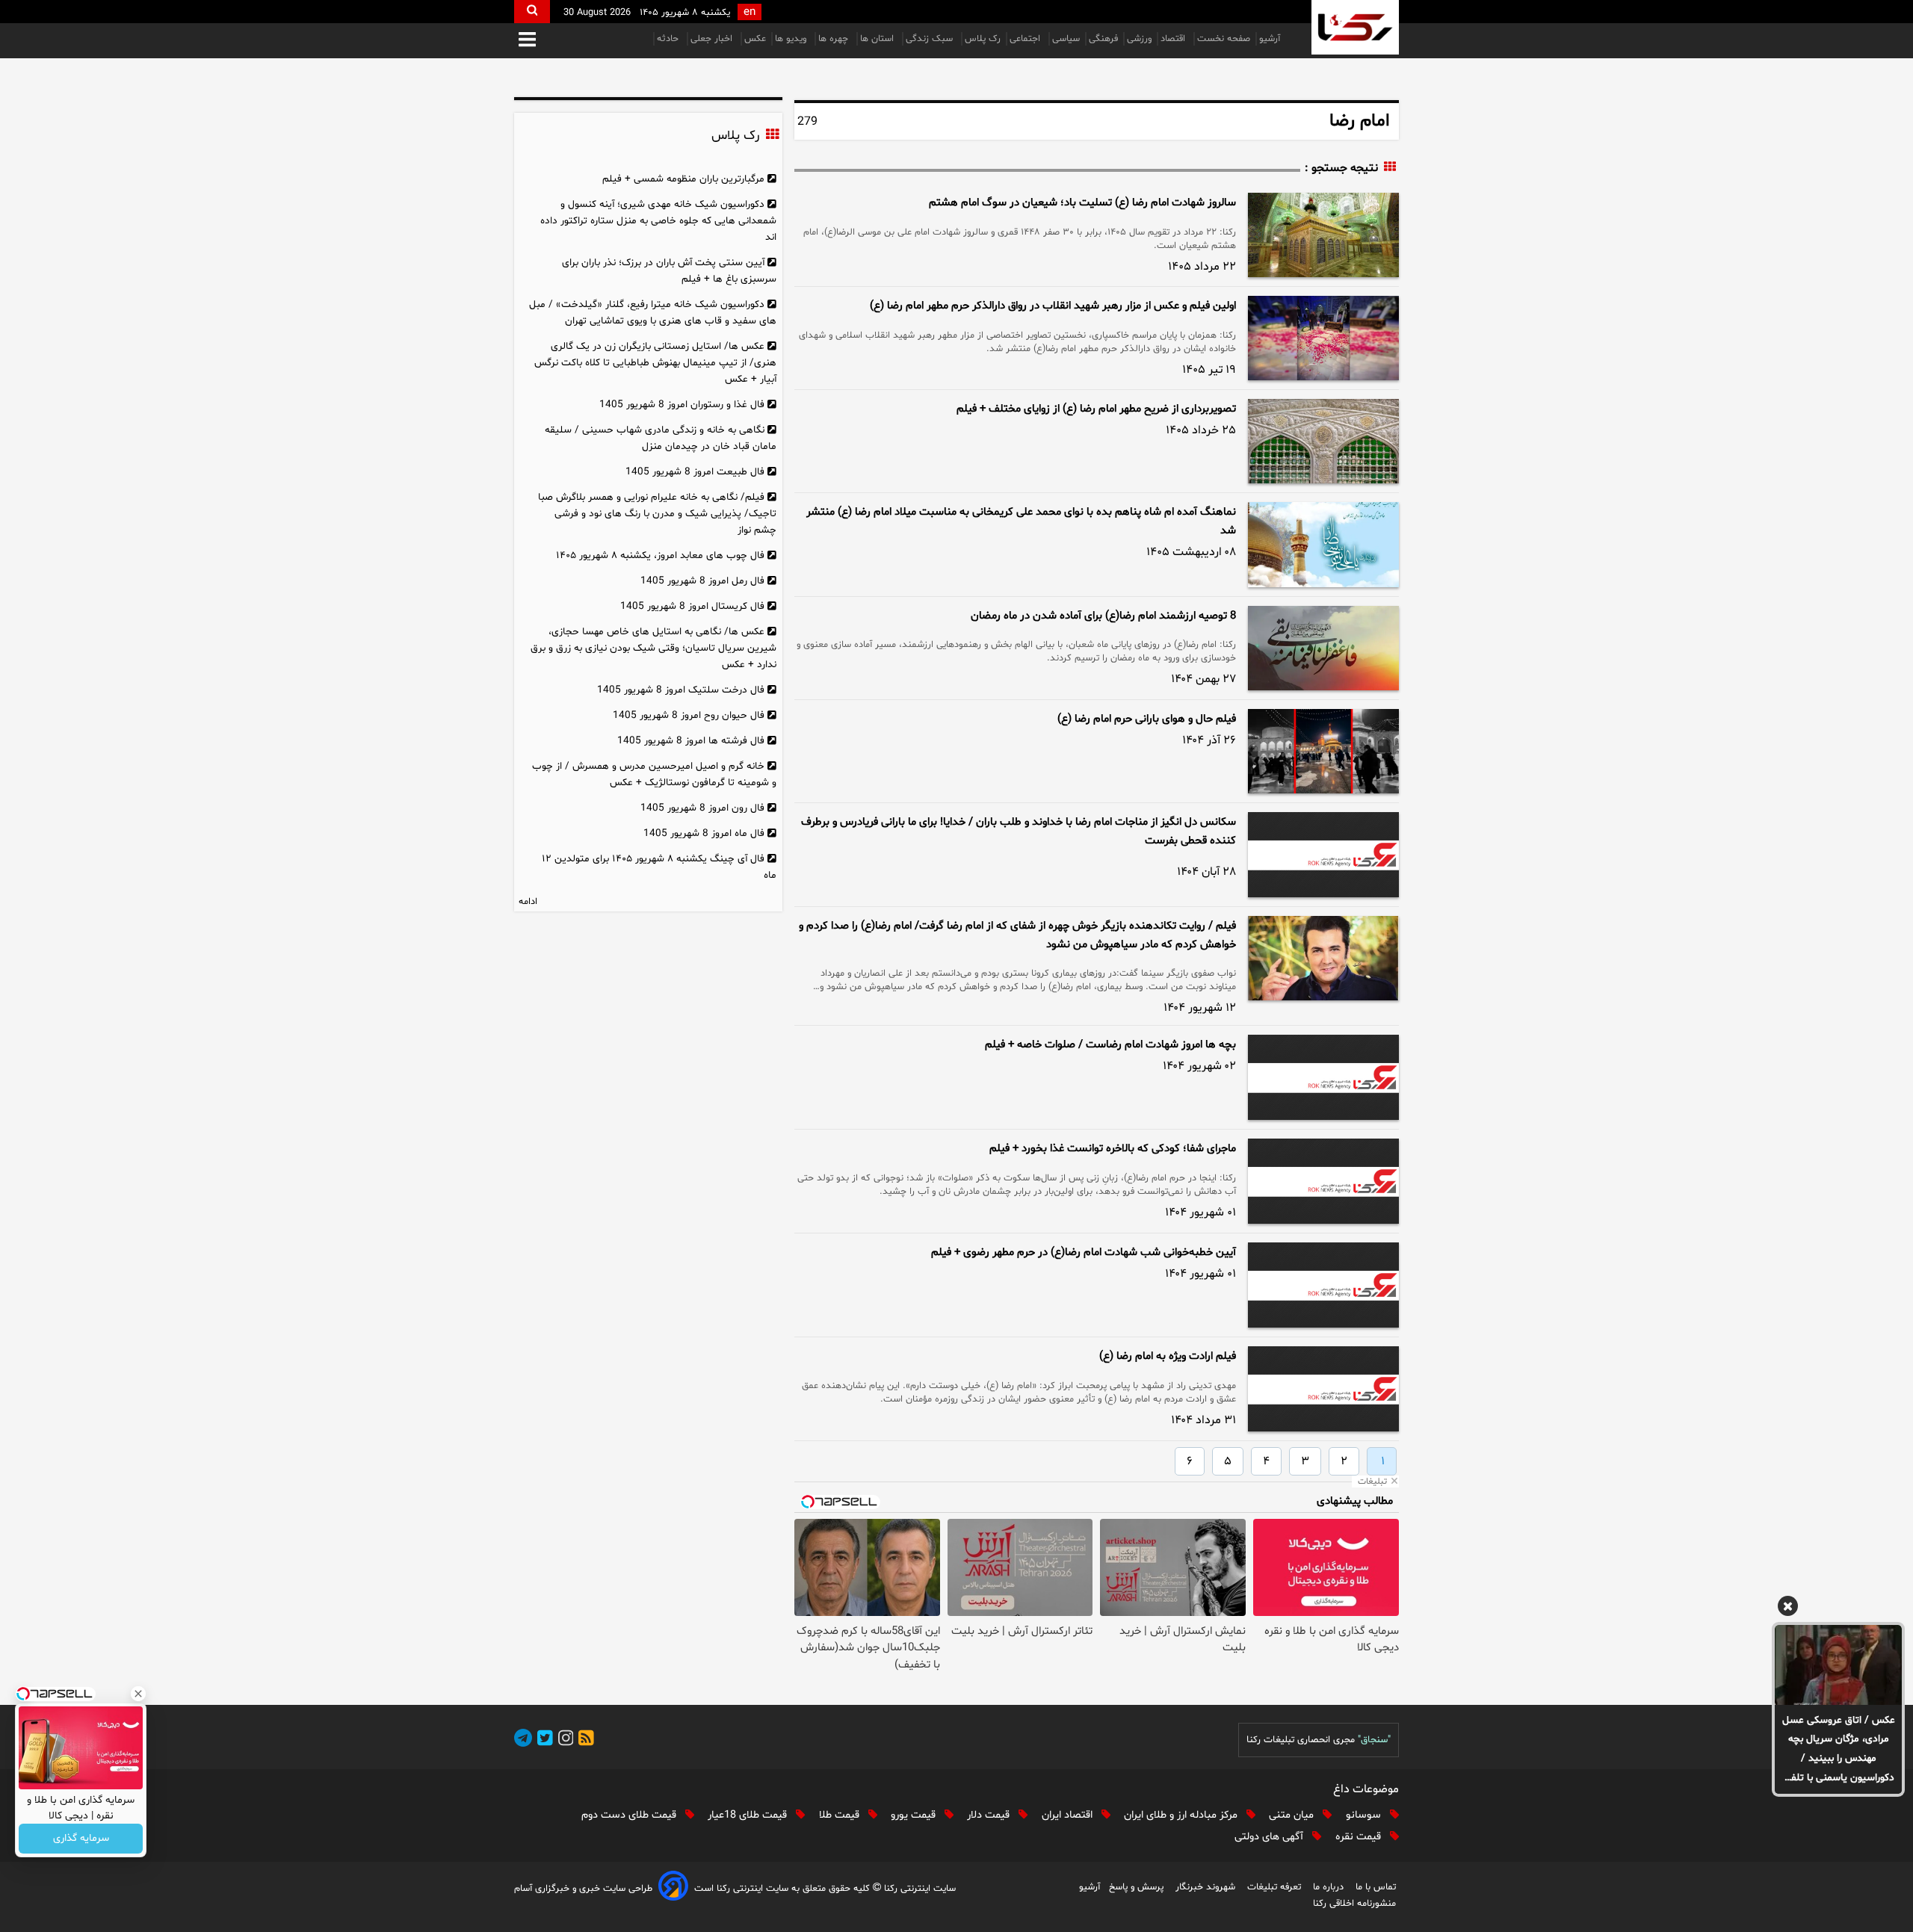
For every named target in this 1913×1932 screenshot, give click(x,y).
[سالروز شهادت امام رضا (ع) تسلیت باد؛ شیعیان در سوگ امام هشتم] (1323, 235)
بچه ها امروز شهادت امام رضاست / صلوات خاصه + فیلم (1110, 1045)
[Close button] (138, 1694)
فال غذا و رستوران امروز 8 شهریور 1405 (682, 405)
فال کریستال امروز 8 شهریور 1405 (692, 606)
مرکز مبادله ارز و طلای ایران (1182, 1815)
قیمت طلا (841, 1815)
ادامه (528, 902)
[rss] (584, 1740)
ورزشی (1139, 39)
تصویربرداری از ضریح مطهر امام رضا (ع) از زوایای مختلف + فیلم (1096, 409)
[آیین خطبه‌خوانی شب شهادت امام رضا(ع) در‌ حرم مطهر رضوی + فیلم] (1323, 1285)
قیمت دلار (990, 1815)
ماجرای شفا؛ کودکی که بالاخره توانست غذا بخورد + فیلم (1113, 1149)
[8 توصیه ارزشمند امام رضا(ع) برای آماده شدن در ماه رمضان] (1323, 648)
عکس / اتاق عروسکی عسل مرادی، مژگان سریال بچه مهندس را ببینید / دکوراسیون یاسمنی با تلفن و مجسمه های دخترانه (1839, 1750)
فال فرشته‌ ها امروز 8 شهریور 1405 (691, 741)
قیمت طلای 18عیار (749, 1815)
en (750, 12)
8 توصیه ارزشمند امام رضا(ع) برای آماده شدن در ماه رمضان (1103, 616)
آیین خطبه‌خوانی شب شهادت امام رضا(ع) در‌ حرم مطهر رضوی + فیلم (1084, 1253)
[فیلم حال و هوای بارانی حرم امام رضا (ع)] (1323, 751)
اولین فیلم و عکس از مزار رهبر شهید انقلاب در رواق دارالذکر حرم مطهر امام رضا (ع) (1053, 306)
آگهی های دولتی (1270, 1837)
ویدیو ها (792, 39)
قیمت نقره (1360, 1837)
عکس (755, 39)
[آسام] (673, 1888)
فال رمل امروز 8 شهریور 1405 (702, 581)
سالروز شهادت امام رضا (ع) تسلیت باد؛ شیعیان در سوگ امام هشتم (1082, 203)
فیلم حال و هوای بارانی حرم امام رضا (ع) (1147, 719)
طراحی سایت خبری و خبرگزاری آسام (583, 1889)
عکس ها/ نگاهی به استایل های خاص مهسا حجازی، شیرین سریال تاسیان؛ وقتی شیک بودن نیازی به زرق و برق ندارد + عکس (653, 648)
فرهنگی (1103, 39)
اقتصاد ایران (1069, 1815)
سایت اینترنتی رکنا (918, 1889)
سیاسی (1066, 39)
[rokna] (1355, 27)
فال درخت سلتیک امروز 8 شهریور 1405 (681, 690)
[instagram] (563, 1740)
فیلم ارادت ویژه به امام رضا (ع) (1168, 1356)
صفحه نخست (1224, 39)
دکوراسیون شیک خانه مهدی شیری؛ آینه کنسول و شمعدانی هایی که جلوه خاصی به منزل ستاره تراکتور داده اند (658, 221)
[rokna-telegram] (523, 1740)
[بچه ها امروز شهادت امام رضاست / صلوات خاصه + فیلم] (1323, 1077)
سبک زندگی (931, 39)
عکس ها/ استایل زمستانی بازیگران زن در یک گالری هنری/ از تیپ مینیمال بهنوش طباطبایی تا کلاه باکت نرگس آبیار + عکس (655, 363)
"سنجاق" (1374, 1740)
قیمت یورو (915, 1815)
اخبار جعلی (713, 39)
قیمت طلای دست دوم (630, 1815)
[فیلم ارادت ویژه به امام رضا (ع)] (1323, 1389)
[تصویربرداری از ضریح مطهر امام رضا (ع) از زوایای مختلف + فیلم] (1323, 441)
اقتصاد (1174, 39)
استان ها (878, 39)
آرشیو (1270, 39)
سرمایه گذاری (81, 1839)
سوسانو (1365, 1815)
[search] (532, 12)
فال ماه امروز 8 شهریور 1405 (704, 833)
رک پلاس (983, 39)
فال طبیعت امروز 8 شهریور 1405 (695, 472)
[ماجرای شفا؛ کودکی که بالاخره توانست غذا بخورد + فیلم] (1323, 1181)
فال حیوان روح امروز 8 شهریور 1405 (689, 715)
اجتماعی (1026, 39)
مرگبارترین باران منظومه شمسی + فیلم (683, 179)
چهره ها (835, 39)
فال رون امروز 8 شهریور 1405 (702, 808)
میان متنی (1293, 1815)
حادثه (669, 39)
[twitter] (543, 1740)
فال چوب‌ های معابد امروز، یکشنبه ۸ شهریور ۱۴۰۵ (660, 555)
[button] (527, 41)
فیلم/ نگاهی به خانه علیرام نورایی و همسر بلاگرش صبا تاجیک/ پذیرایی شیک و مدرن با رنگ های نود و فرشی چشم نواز (657, 514)
